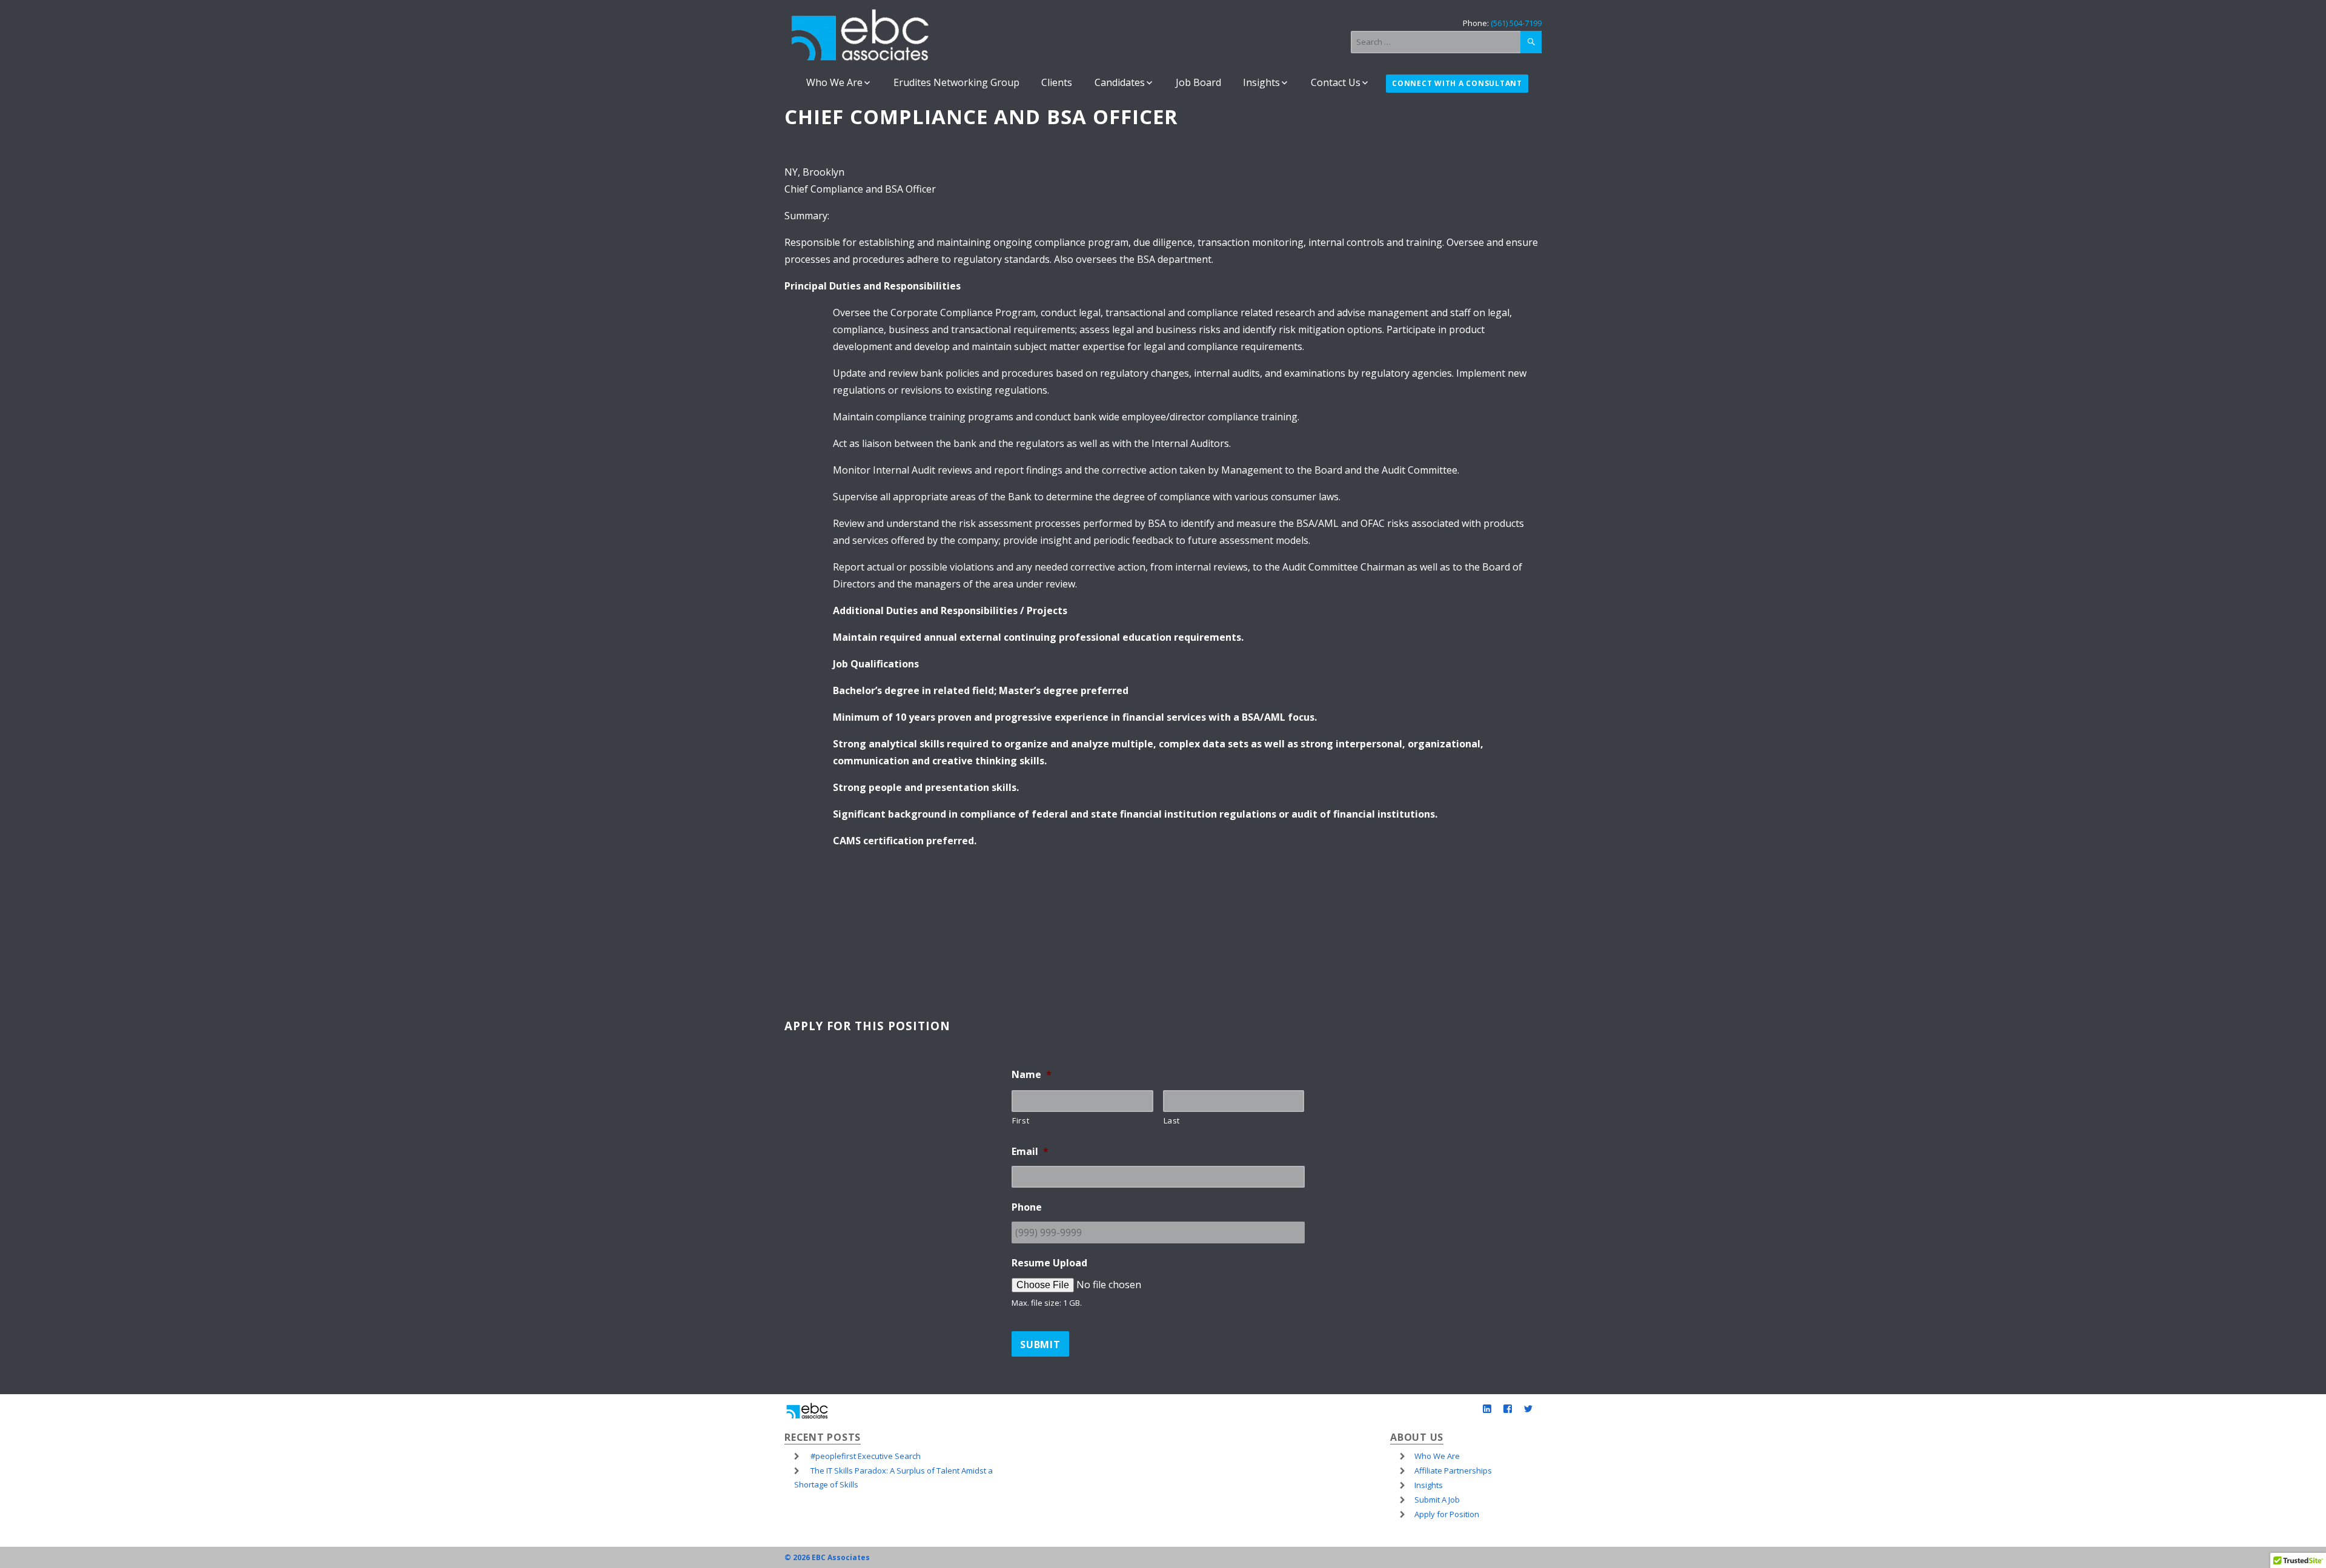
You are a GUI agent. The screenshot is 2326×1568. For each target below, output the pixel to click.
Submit (1040, 1345)
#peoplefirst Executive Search (866, 1456)
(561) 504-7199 (1516, 23)
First (1021, 1120)
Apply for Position (1447, 1514)
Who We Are (834, 82)
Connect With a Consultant (1457, 84)
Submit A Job (1437, 1500)
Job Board (1198, 82)
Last (1172, 1120)
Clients (1057, 82)
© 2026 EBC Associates (827, 1557)
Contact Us (1336, 82)
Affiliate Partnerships (1453, 1470)
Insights (1261, 82)
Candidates (1120, 82)
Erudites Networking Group (956, 82)
